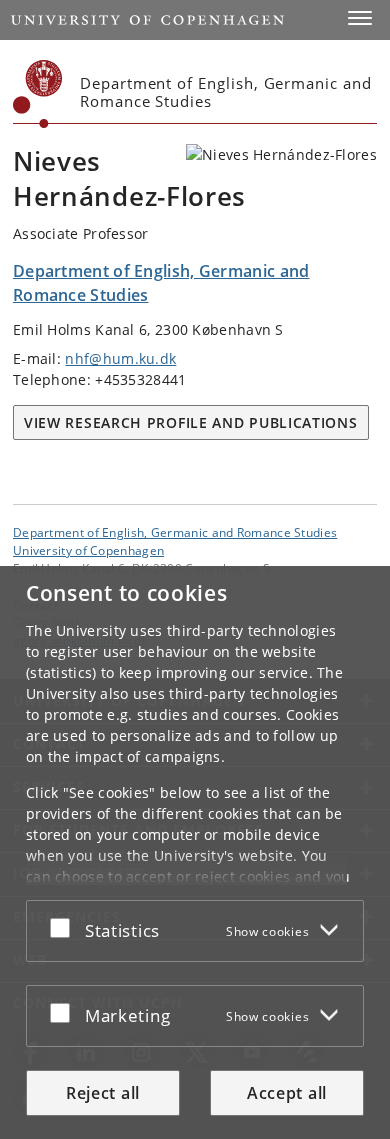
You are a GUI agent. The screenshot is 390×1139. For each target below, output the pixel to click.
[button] (360, 18)
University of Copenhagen (88, 550)
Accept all (287, 1093)
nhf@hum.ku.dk (120, 358)
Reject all (103, 1093)
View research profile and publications (191, 422)
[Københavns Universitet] (38, 94)
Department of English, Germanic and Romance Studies (175, 532)
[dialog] (195, 852)
